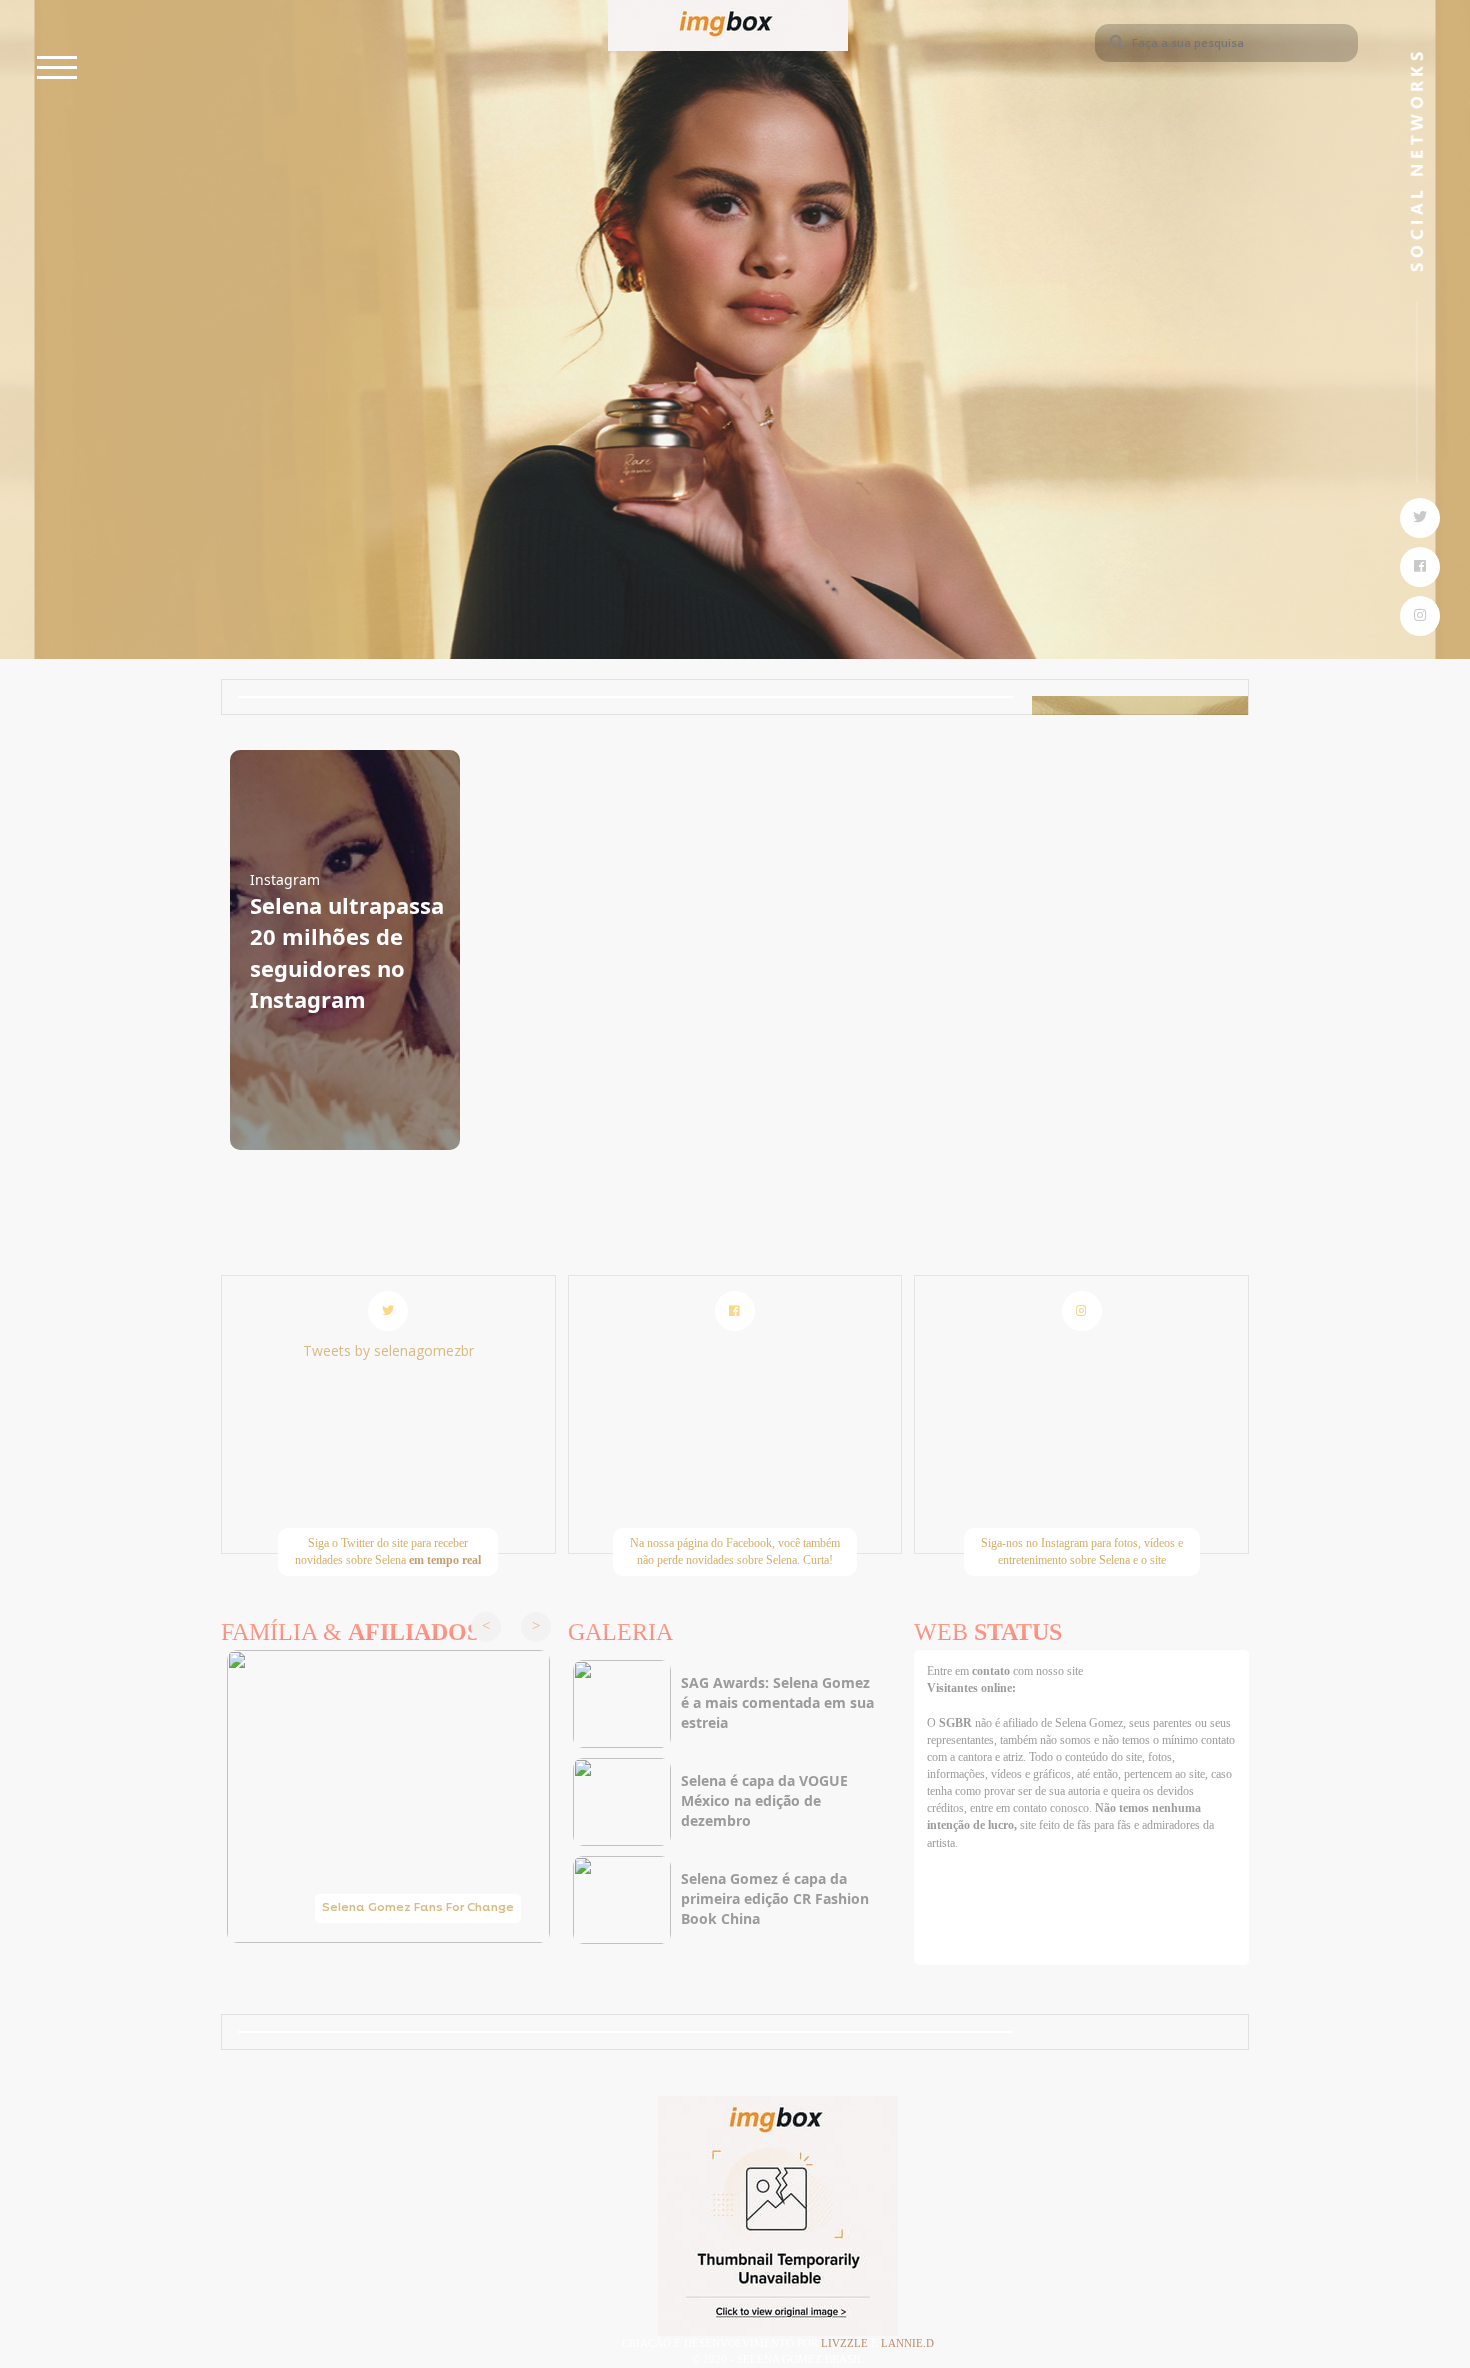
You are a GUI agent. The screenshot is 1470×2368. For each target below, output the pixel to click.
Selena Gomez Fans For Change (418, 1908)
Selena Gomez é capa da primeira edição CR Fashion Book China (775, 1898)
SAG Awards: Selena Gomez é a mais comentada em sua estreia (777, 1702)
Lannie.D (907, 2343)
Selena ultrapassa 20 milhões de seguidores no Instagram (347, 952)
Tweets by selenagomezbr (388, 1350)
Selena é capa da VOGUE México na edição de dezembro (764, 1800)
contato (992, 1671)
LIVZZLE (846, 2343)
